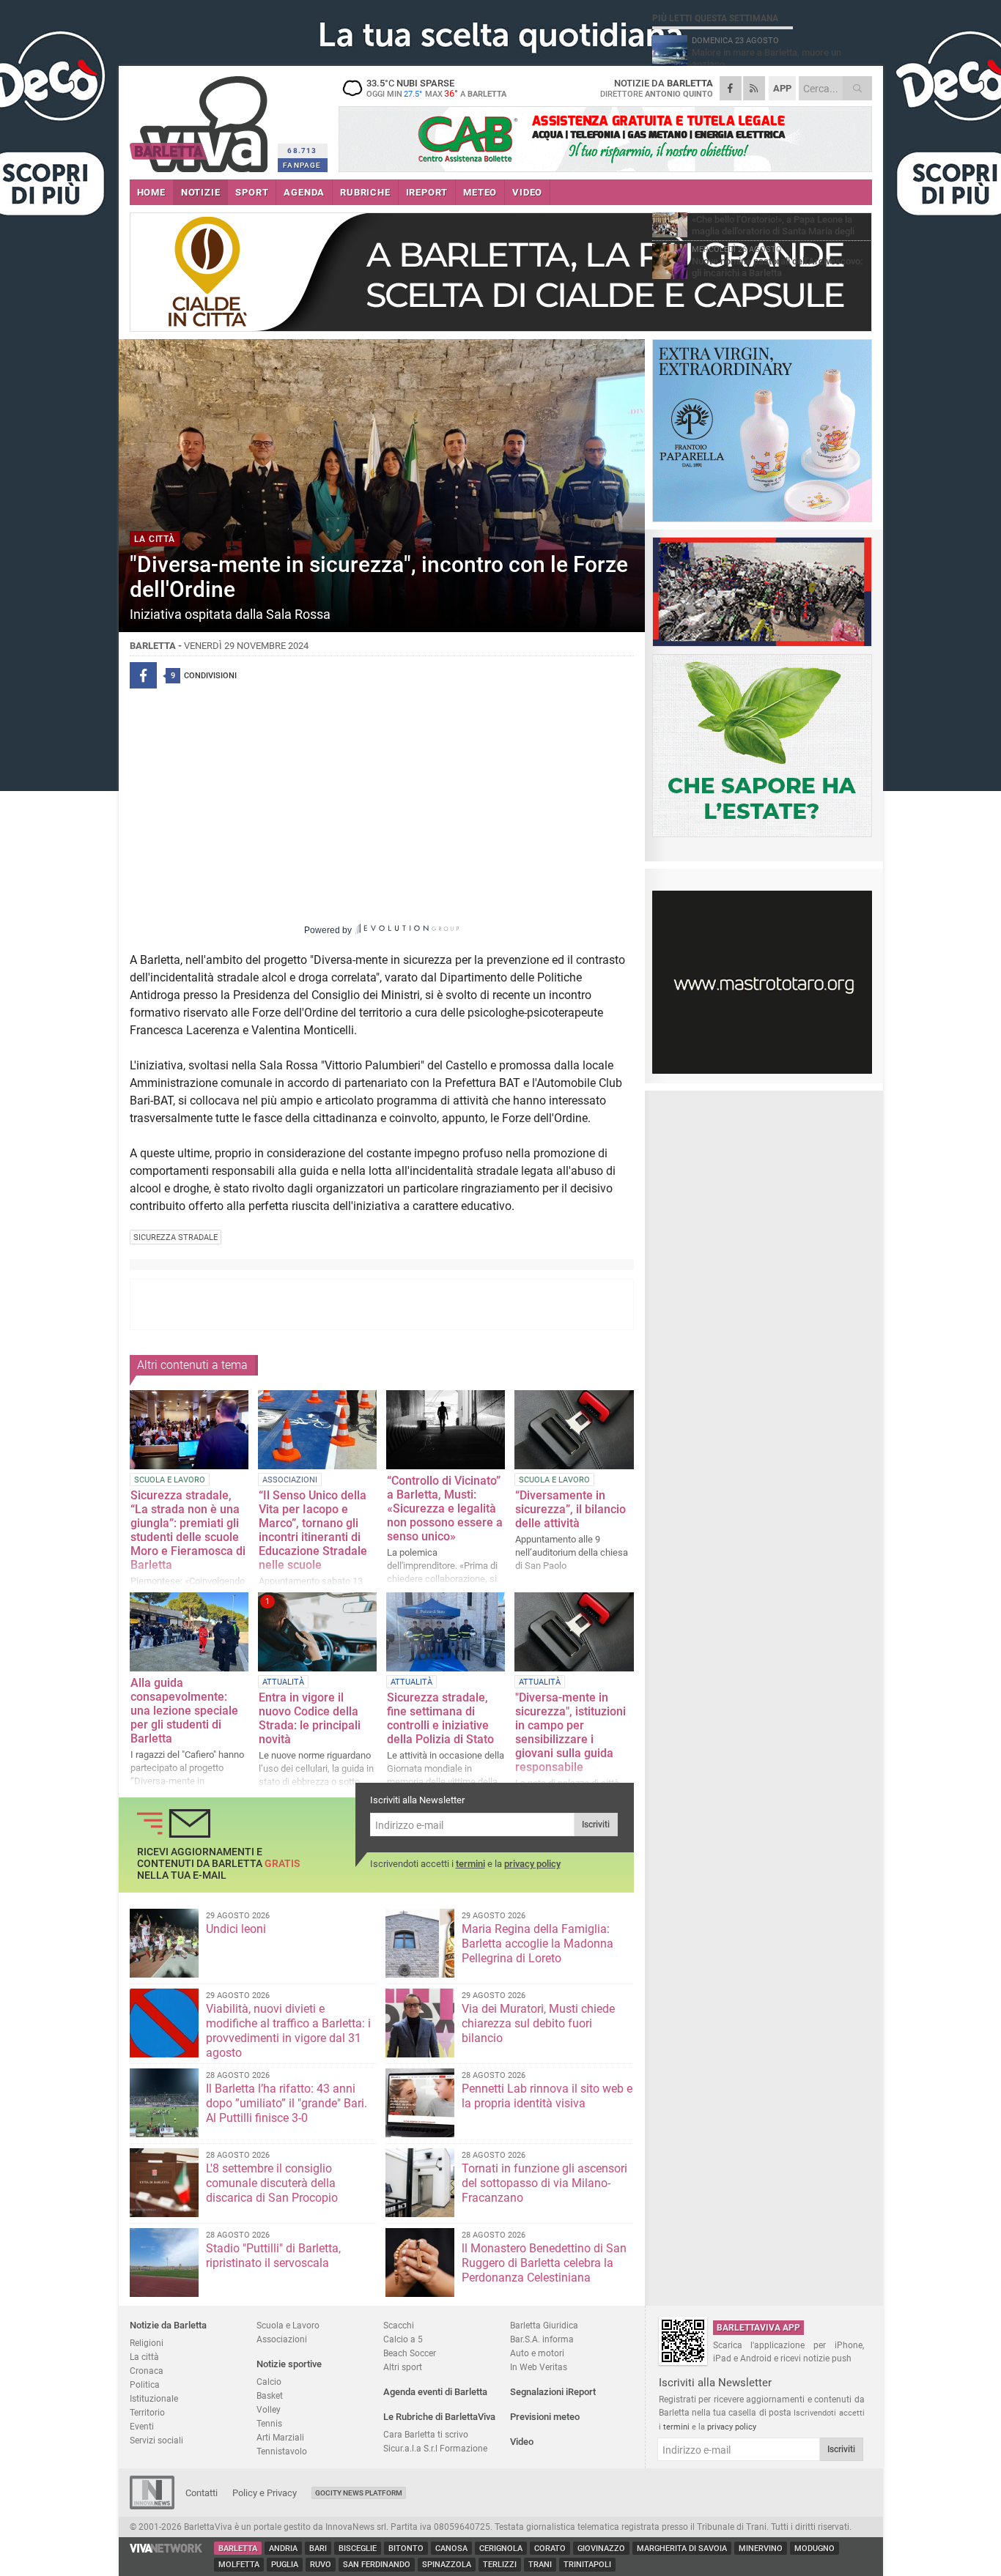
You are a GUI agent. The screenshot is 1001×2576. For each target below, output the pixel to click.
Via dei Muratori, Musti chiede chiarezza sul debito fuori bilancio (538, 2023)
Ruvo (321, 2565)
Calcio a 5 (403, 2339)
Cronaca (147, 2371)
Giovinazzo (601, 2549)
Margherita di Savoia (682, 2549)
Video (522, 2442)
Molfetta (239, 2565)
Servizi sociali (156, 2440)
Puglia (285, 2565)
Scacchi (399, 2325)
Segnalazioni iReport (553, 2392)
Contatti (202, 2493)
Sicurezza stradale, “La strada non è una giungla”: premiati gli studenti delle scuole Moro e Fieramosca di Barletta (188, 1530)
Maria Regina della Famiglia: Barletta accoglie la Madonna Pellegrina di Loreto (538, 1944)
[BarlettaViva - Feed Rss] (754, 88)
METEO (480, 192)
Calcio (269, 2382)
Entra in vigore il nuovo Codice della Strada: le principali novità (310, 1718)
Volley (269, 2409)
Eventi (142, 2426)
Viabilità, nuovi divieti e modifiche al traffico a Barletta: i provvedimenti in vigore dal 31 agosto (288, 2031)
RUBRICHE (365, 192)
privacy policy (532, 1864)
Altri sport (403, 2367)
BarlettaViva (201, 119)
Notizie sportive (289, 2364)
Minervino (761, 2549)
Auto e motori (537, 2353)
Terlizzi (500, 2565)
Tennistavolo (282, 2451)
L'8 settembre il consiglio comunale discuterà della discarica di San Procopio (272, 2183)
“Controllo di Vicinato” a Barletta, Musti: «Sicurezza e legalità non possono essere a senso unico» (445, 1508)
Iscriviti (596, 1825)
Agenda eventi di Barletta (435, 2392)
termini (470, 1864)
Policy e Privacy (265, 2493)
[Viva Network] (166, 2549)
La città (144, 2357)
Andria (283, 2549)
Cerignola (501, 2549)
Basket (270, 2395)
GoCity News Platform (359, 2493)
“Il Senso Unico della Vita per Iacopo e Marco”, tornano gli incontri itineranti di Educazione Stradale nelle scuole (313, 1530)
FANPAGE (302, 165)
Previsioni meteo (545, 2417)
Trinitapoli (587, 2565)
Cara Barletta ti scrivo (426, 2434)
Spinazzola (447, 2565)
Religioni (147, 2343)
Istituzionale (154, 2398)
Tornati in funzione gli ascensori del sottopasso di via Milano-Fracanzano (544, 2183)
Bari (318, 2549)
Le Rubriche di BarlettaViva (439, 2417)
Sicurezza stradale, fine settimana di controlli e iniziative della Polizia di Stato (440, 1718)
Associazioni (282, 2339)
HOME (151, 192)
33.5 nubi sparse (436, 88)
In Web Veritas (539, 2367)
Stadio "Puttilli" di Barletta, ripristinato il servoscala (273, 2256)
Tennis (269, 2423)
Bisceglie (358, 2549)
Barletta (238, 2549)
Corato (550, 2549)
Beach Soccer (410, 2353)
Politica (145, 2384)
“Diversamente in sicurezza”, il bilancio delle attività (570, 1509)
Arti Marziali (280, 2437)
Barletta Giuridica (544, 2325)
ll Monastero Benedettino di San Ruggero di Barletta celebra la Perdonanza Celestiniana (544, 2263)
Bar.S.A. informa (542, 2339)
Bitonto (406, 2549)
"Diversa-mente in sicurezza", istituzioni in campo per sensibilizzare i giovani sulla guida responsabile (570, 1732)
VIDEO (527, 192)
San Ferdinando (377, 2565)
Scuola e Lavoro (288, 2325)
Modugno (815, 2549)
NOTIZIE (201, 192)
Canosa (451, 2549)
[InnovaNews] (152, 2506)
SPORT (252, 192)
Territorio (147, 2412)
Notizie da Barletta (168, 2325)
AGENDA (304, 192)
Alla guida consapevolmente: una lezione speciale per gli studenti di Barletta (184, 1711)
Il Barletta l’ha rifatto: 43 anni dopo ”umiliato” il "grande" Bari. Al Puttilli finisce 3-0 (287, 2103)
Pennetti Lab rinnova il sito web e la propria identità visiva (547, 2096)
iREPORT (427, 192)
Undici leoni (236, 1929)
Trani (540, 2565)
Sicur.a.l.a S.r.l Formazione (435, 2448)
